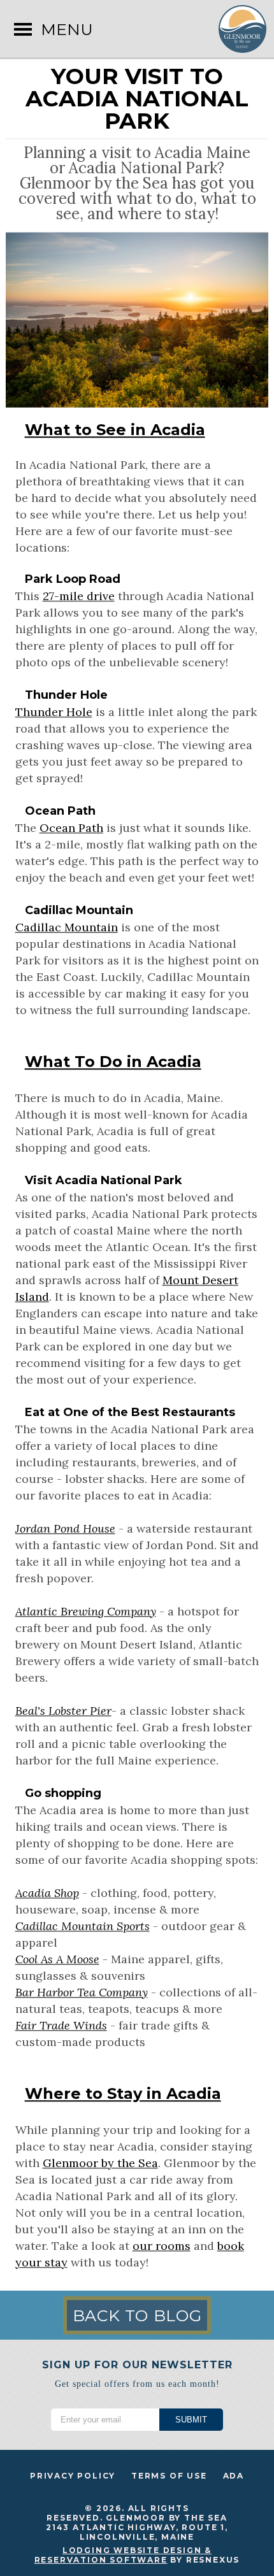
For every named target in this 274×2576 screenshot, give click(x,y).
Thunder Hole (54, 712)
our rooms (162, 2246)
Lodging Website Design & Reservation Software (123, 2555)
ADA (234, 2476)
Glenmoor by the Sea (100, 2163)
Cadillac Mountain (67, 927)
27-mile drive (79, 596)
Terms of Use (169, 2476)
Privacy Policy (73, 2476)
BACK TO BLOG (137, 2315)
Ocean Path (71, 828)
